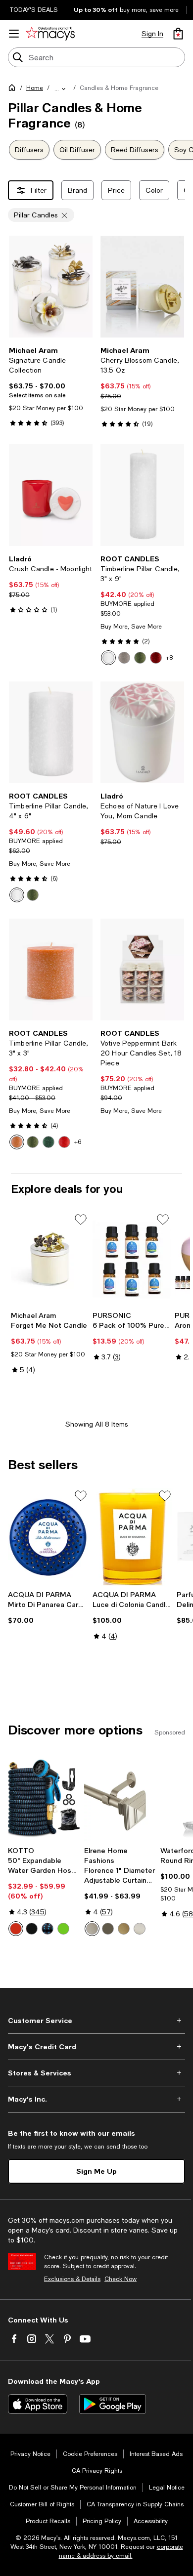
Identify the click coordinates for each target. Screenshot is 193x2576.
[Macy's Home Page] (50, 34)
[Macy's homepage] (14, 89)
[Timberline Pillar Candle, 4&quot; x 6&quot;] (51, 732)
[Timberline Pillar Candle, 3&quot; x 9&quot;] (142, 495)
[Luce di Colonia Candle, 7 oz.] (133, 1537)
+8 (169, 658)
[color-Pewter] (92, 1929)
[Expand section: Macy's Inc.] (96, 2099)
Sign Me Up (96, 2171)
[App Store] (38, 2404)
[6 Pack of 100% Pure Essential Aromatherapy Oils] (131, 1259)
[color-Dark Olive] (140, 658)
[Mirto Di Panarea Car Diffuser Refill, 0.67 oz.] (48, 1537)
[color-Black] (32, 1929)
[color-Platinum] (124, 658)
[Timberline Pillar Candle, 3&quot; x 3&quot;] (51, 970)
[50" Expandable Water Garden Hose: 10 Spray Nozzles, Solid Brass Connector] (44, 1797)
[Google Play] (113, 2404)
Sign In (152, 34)
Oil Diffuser (77, 150)
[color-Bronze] (108, 1929)
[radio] (108, 658)
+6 (78, 1142)
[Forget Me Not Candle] (50, 1259)
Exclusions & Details (72, 2279)
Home (35, 88)
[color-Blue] (48, 1929)
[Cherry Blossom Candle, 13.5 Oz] (142, 287)
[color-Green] (63, 1929)
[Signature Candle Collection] (51, 287)
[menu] (14, 34)
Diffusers (29, 150)
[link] (51, 386)
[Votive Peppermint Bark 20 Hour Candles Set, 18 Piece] (142, 970)
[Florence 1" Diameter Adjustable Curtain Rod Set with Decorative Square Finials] (120, 1797)
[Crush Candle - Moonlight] (51, 495)
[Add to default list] (81, 1220)
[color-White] (108, 658)
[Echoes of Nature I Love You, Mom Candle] (142, 732)
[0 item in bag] (178, 34)
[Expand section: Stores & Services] (96, 2073)
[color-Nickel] (140, 1929)
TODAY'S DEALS (34, 10)
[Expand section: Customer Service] (96, 2021)
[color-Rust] (17, 1142)
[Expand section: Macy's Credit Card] (96, 2047)
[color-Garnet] (156, 658)
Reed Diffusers (135, 150)
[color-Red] (64, 1142)
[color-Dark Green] (48, 1142)
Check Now (121, 2279)
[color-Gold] (124, 1929)
